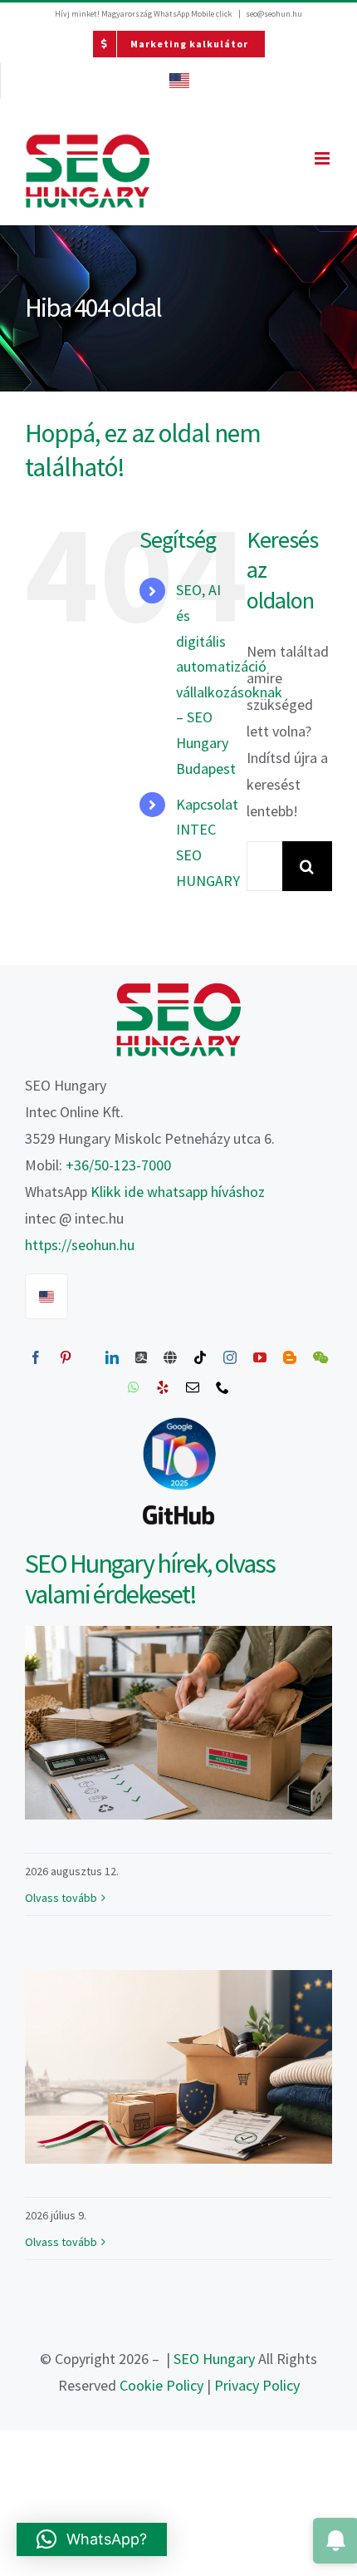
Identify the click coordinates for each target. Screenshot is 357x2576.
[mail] (193, 1387)
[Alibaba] (141, 1357)
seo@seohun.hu (274, 14)
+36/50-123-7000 (118, 1165)
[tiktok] (200, 1357)
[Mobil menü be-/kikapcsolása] (323, 158)
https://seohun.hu (80, 1245)
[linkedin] (112, 1357)
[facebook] (36, 1357)
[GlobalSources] (170, 1357)
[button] (92, 2539)
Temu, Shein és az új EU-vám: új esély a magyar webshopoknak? (178, 2067)
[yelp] (163, 1387)
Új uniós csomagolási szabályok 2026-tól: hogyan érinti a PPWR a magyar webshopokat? (178, 1723)
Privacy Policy (257, 2385)
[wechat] (320, 1357)
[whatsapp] (134, 1387)
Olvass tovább (61, 1898)
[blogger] (290, 1357)
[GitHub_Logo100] (178, 1505)
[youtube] (260, 1357)
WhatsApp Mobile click (193, 14)
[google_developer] (179, 1418)
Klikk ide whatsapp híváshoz (178, 1192)
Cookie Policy (161, 2385)
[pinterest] (66, 1357)
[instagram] (230, 1357)
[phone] (223, 1387)
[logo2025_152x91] (178, 989)
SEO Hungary (214, 2359)
